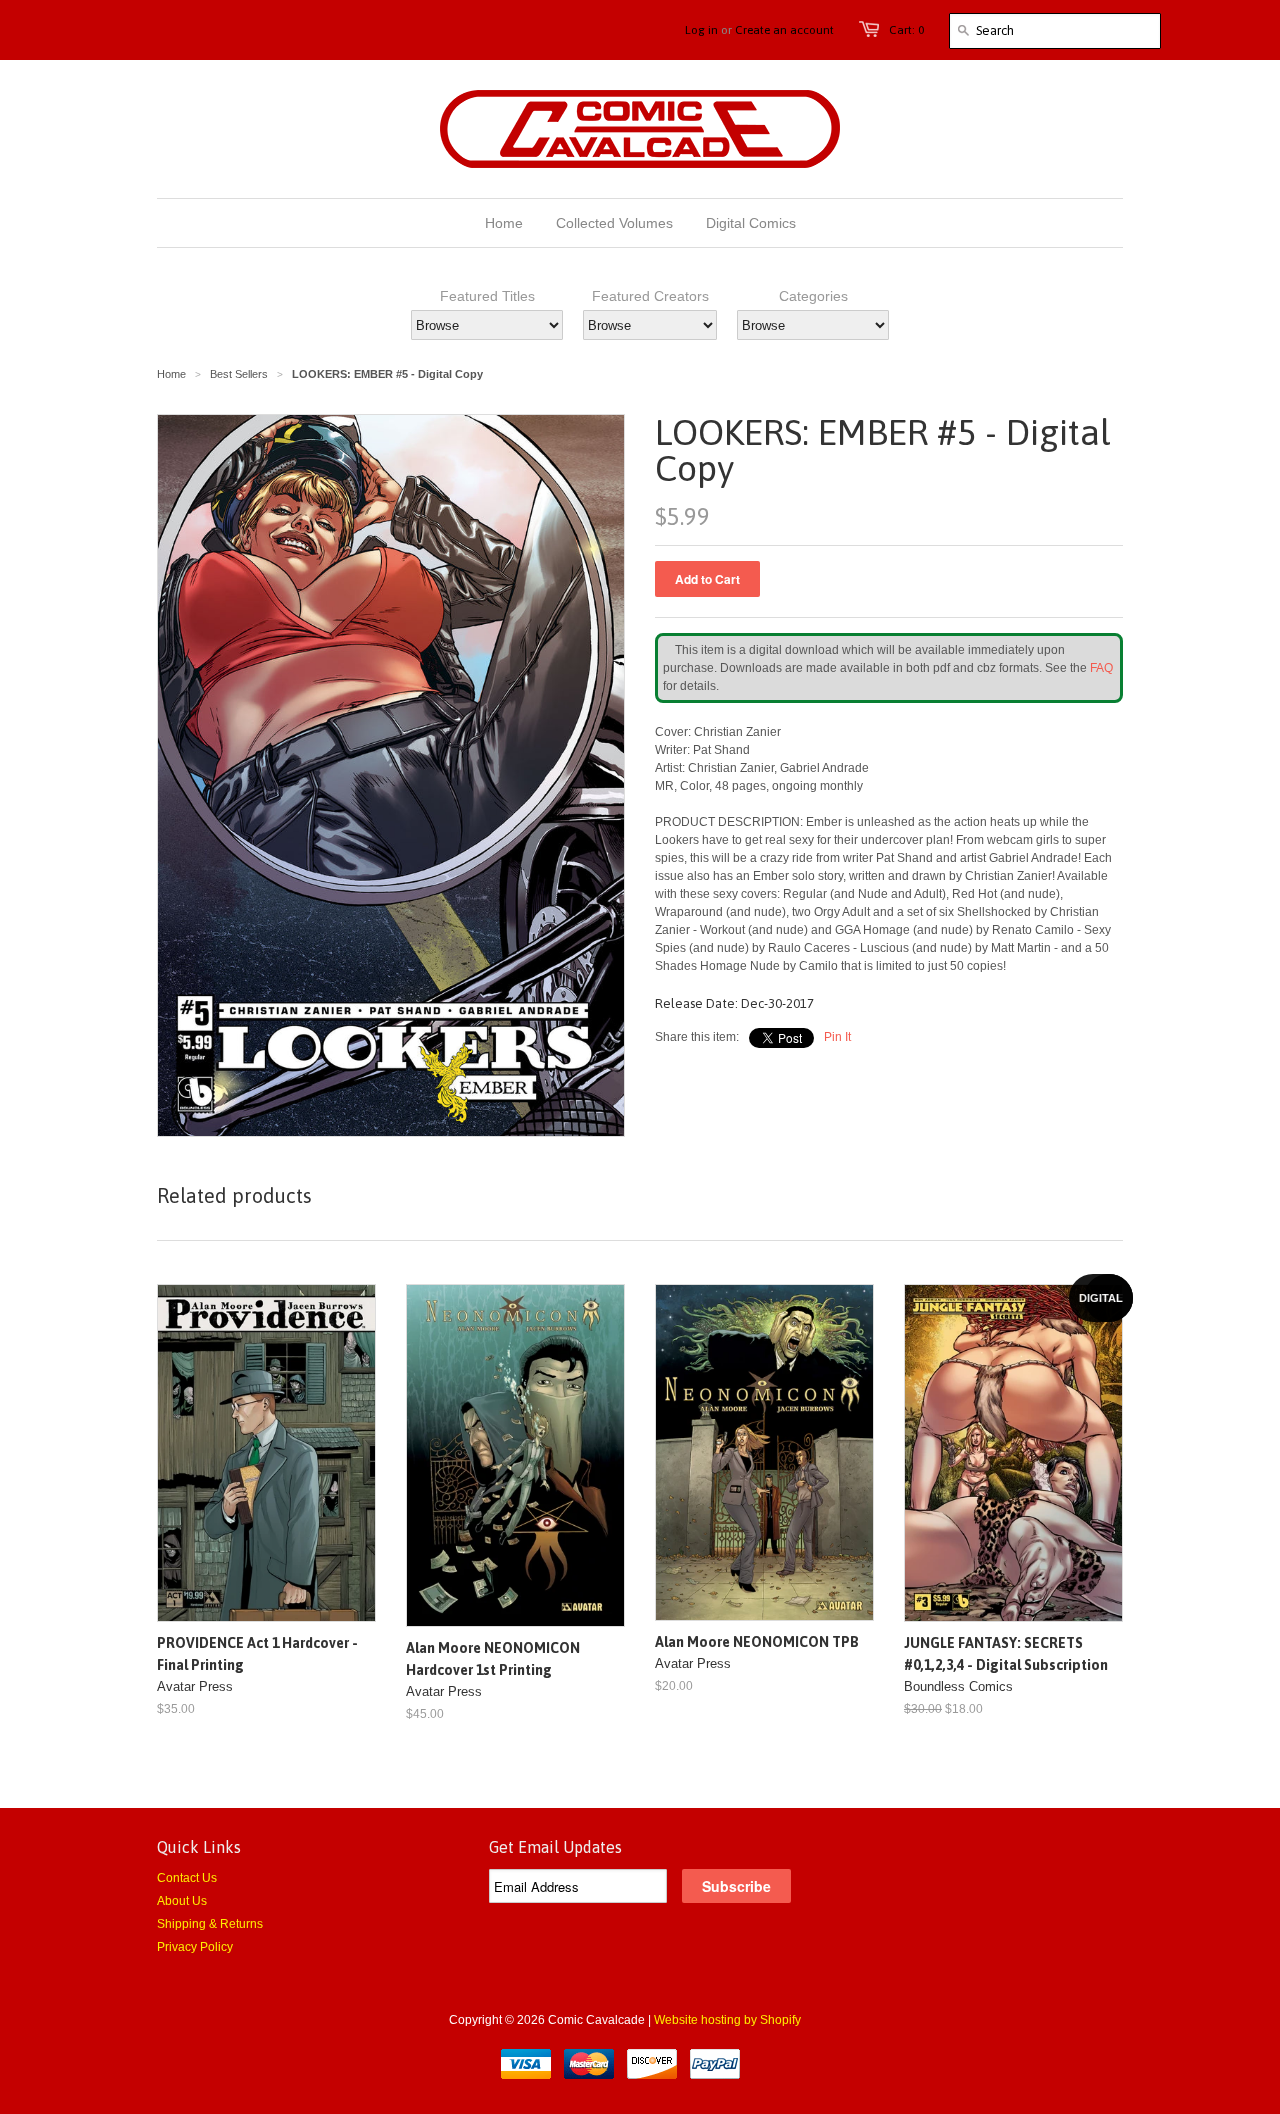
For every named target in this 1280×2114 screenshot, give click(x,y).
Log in (701, 30)
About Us (182, 1901)
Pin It (837, 1037)
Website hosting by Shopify (727, 2020)
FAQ (1101, 668)
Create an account (784, 30)
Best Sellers (239, 374)
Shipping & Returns (210, 1924)
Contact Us (187, 1878)
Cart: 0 (906, 30)
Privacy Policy (195, 1947)
